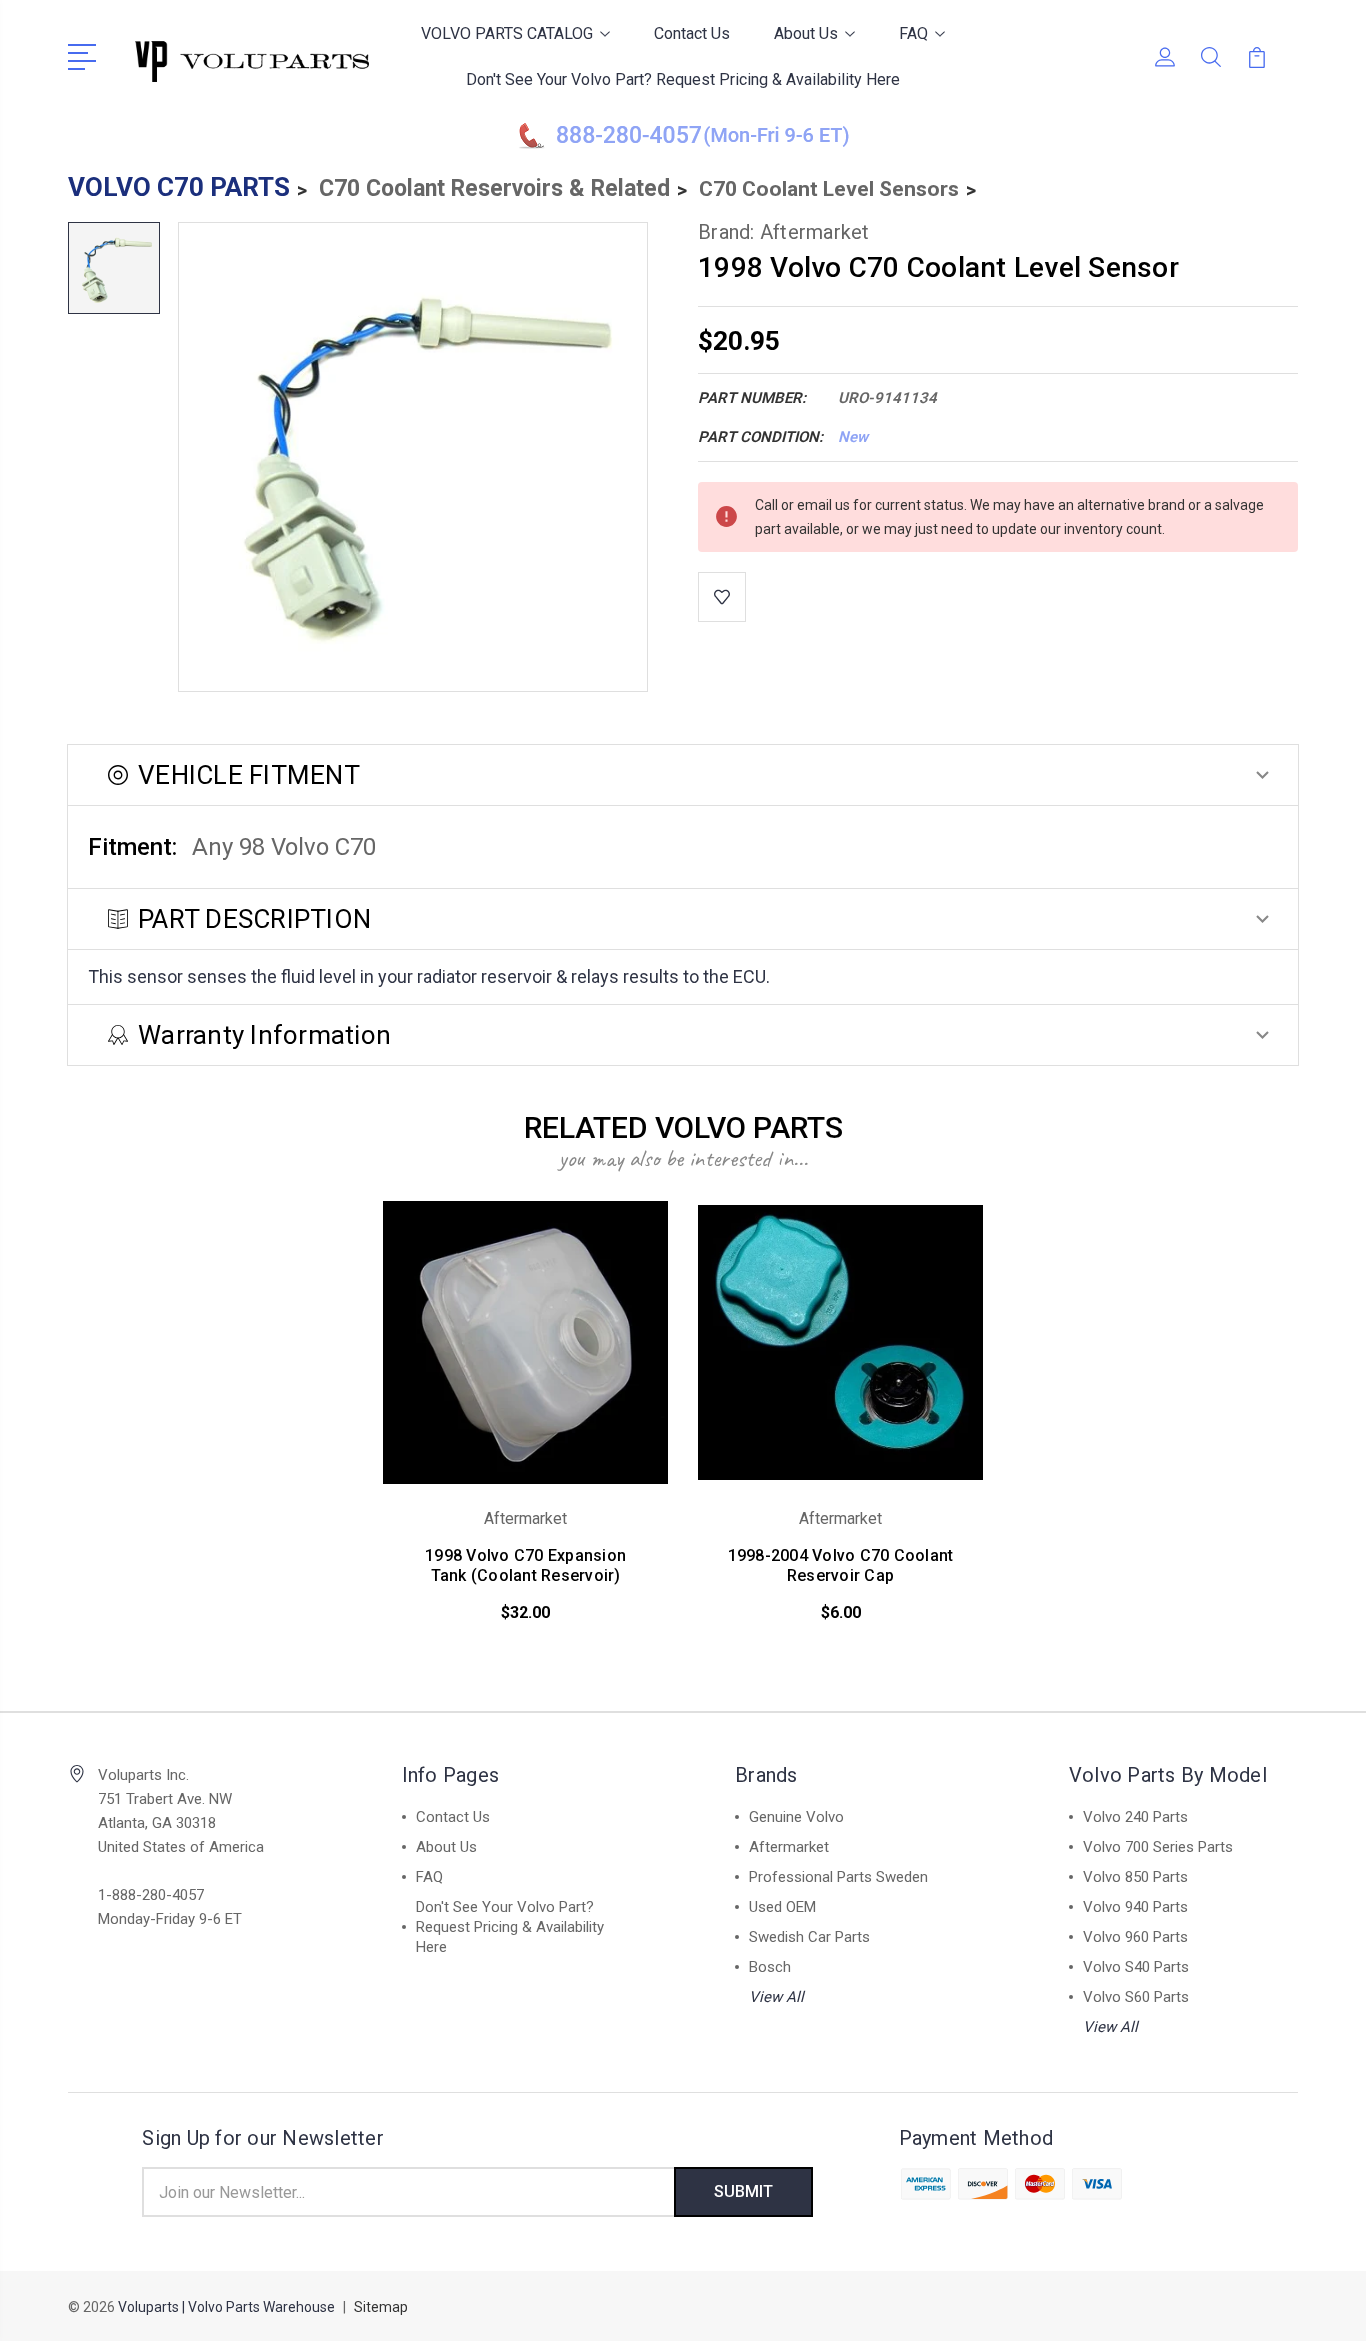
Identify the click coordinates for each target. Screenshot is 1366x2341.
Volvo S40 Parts (1136, 1967)
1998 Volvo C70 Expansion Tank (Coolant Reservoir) (525, 1565)
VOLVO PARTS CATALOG (507, 33)
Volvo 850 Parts (1135, 1877)
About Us (806, 33)
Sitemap (381, 2307)
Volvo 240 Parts (1135, 1817)
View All (776, 1997)
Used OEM (782, 1907)
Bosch (770, 1967)
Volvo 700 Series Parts (1158, 1847)
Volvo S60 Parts (1136, 1997)
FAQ (913, 33)
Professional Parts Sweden (838, 1877)
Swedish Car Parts (809, 1937)
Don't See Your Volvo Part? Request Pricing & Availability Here (683, 79)
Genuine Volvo (796, 1817)
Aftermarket (789, 1847)
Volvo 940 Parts (1135, 1907)
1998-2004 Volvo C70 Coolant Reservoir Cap (841, 1565)
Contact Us (692, 33)
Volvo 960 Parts (1135, 1937)
